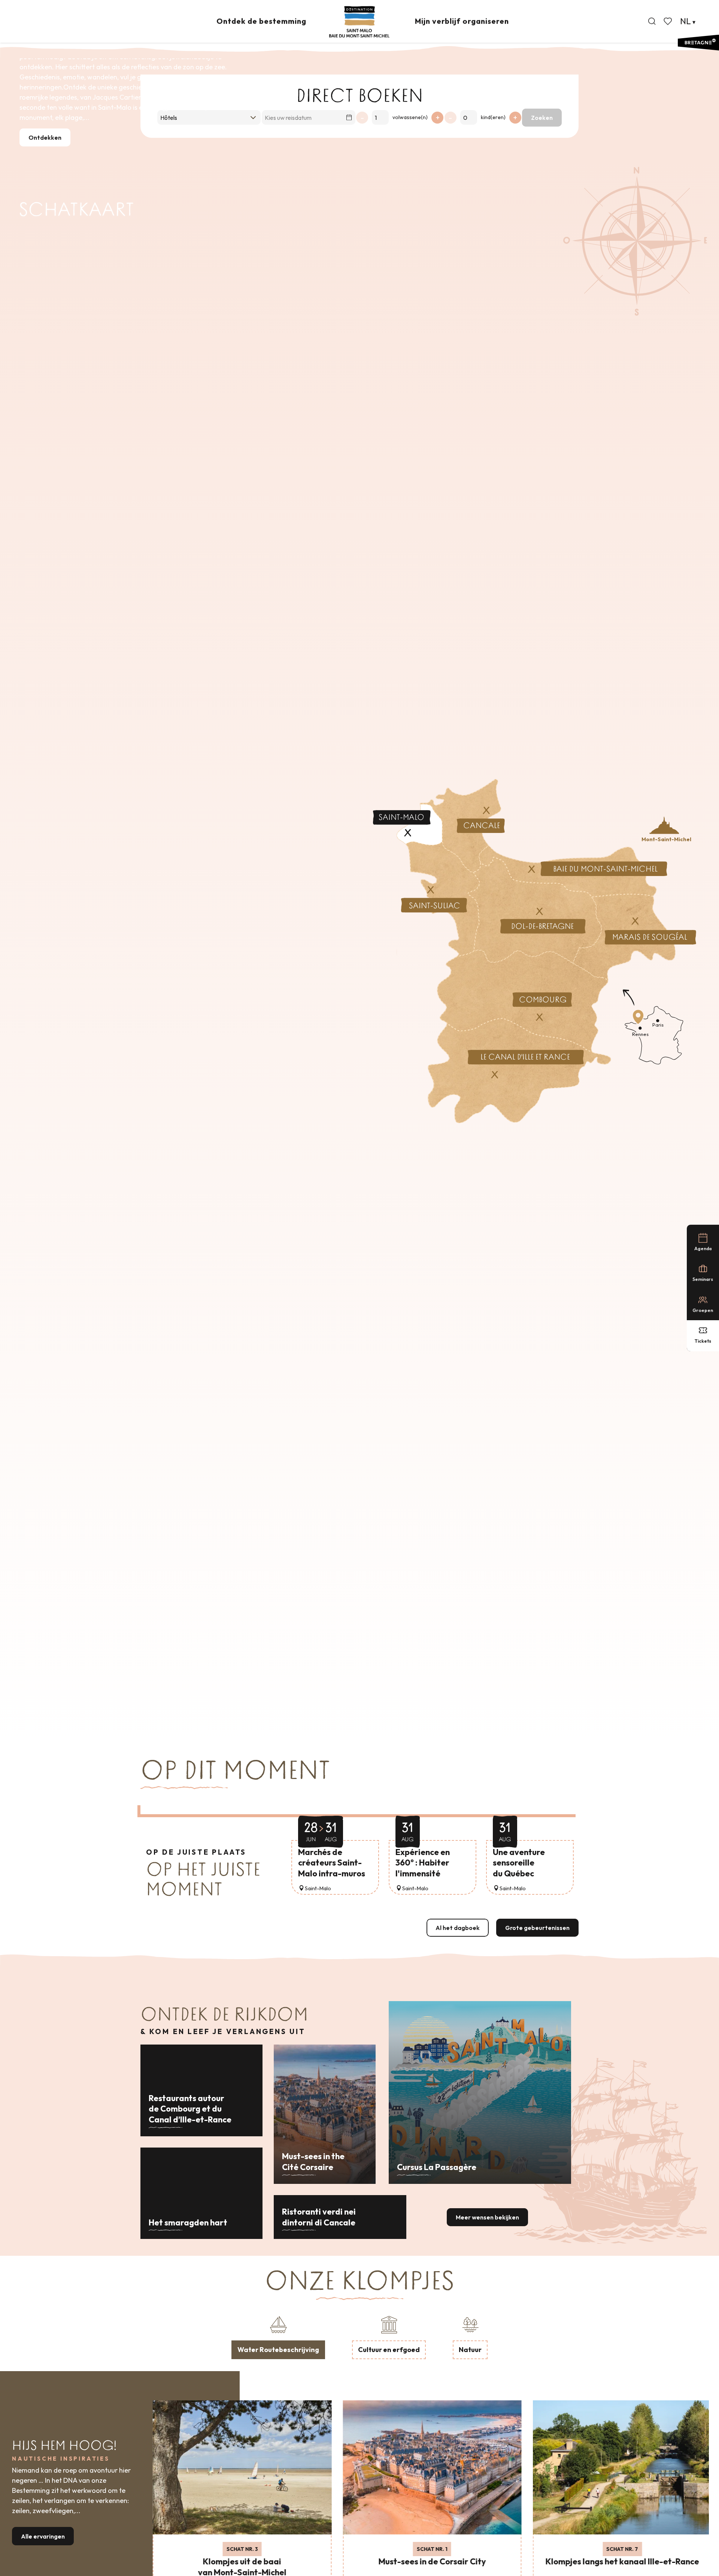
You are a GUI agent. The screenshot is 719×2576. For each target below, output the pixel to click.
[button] (652, 21)
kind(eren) (493, 117)
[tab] (278, 2336)
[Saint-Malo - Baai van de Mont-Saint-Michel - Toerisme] (359, 22)
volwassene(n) (410, 117)
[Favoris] (668, 21)
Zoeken (542, 118)
